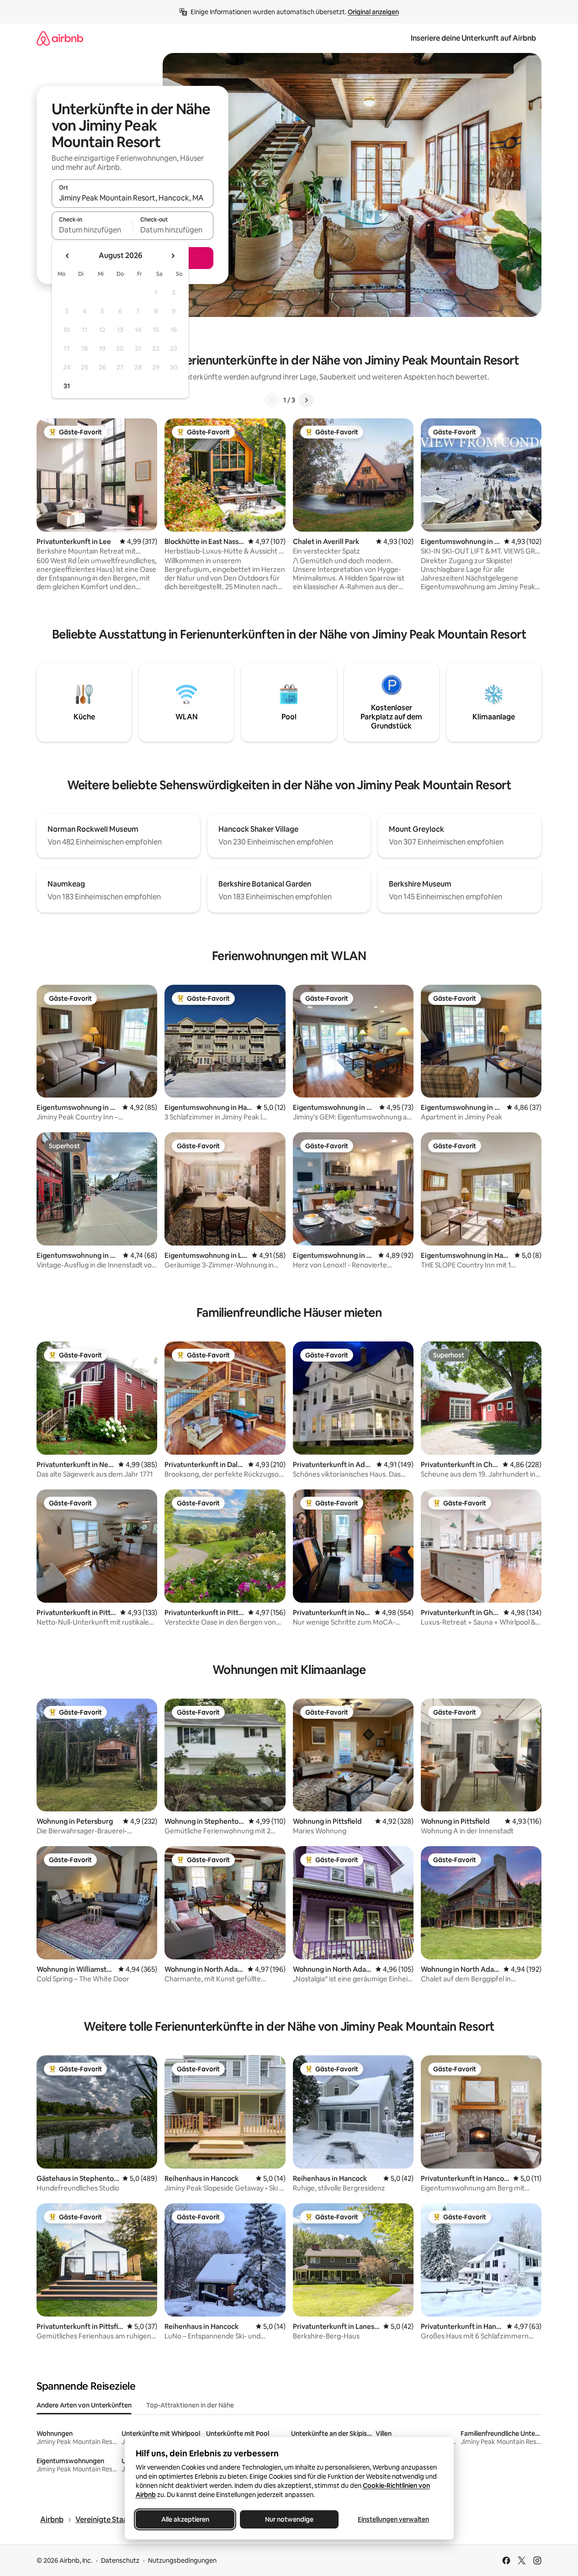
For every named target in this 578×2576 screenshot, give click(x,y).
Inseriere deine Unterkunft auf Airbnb (473, 38)
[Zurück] (272, 400)
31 (67, 386)
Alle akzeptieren (185, 2519)
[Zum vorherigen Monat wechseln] (68, 256)
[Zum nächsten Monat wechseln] (173, 256)
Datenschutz (120, 2560)
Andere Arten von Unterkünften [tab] (84, 2405)
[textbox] (92, 230)
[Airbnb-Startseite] (60, 38)
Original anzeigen (373, 12)
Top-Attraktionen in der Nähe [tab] (190, 2405)
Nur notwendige (289, 2519)
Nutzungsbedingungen (182, 2560)
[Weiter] (306, 400)
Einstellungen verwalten (393, 2519)
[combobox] (133, 198)
